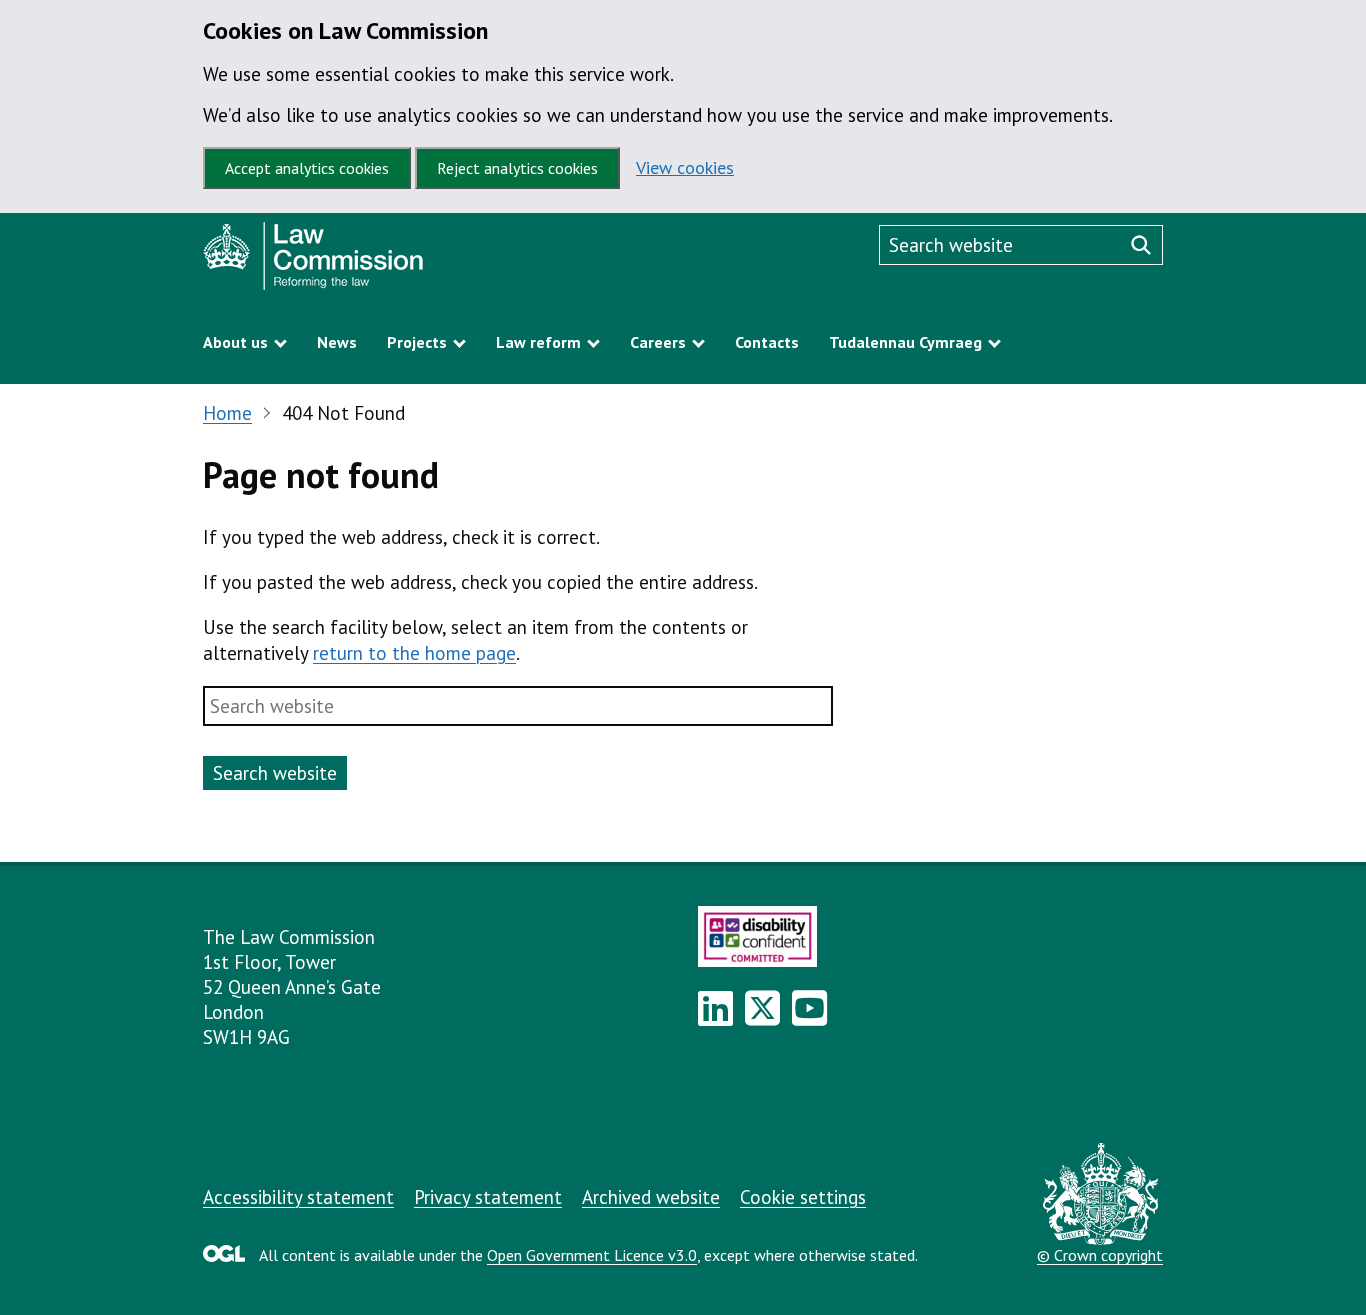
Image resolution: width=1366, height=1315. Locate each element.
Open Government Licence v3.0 (592, 1255)
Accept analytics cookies (307, 168)
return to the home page (414, 653)
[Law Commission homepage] (388, 261)
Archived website (651, 1197)
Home (227, 413)
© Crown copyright (1100, 1255)
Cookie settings (803, 1197)
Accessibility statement (298, 1197)
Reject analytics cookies (517, 168)
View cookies (685, 167)
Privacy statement (488, 1197)
